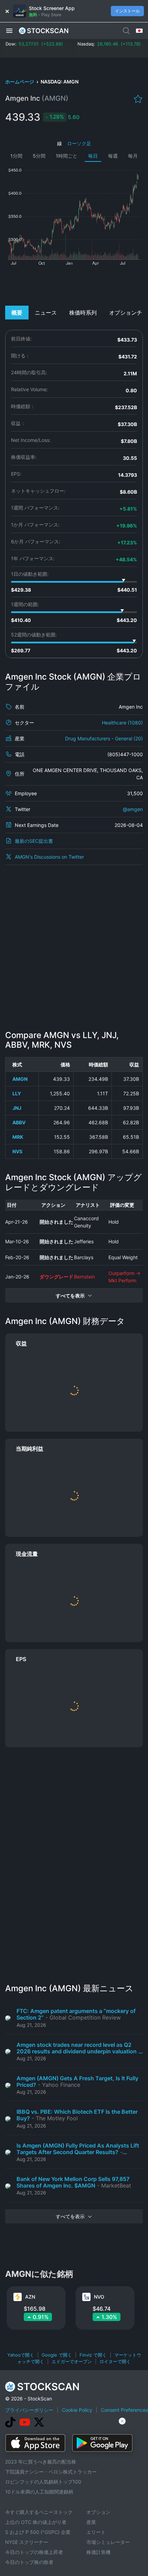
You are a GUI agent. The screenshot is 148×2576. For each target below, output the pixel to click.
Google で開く (57, 2355)
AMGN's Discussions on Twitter (49, 857)
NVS (17, 1151)
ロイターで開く (115, 2361)
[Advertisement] (74, 285)
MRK (18, 1137)
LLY (17, 1093)
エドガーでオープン (72, 2361)
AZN (30, 2297)
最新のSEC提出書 (34, 841)
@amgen (133, 809)
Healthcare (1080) (122, 723)
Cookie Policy (77, 2410)
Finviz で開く (93, 2355)
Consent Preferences (124, 2410)
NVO (99, 2297)
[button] (9, 30)
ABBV (19, 1122)
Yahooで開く (21, 2355)
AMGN (20, 1079)
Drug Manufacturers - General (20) (104, 738)
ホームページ (20, 82)
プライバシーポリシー (29, 2410)
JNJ (17, 1108)
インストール (127, 11)
